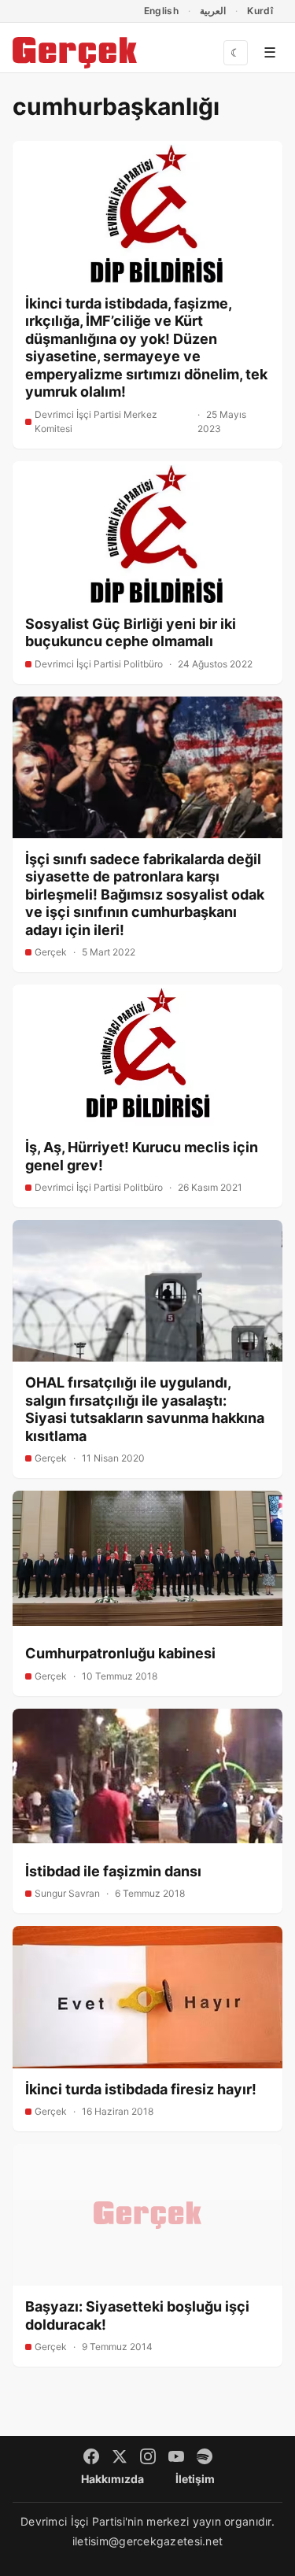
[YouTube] (176, 2456)
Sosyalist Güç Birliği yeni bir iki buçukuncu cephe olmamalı (131, 633)
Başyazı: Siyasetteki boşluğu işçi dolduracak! (137, 2315)
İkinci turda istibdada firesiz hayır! (141, 2089)
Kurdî (260, 11)
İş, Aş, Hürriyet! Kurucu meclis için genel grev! (142, 1156)
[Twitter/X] (120, 2456)
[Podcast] (205, 2456)
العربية (213, 11)
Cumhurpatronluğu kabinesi (120, 1653)
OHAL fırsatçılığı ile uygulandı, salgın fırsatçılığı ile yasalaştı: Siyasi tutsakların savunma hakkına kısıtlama (145, 1409)
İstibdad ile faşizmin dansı (113, 1871)
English (162, 11)
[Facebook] (91, 2456)
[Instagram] (148, 2456)
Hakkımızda (112, 2479)
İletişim (195, 2479)
